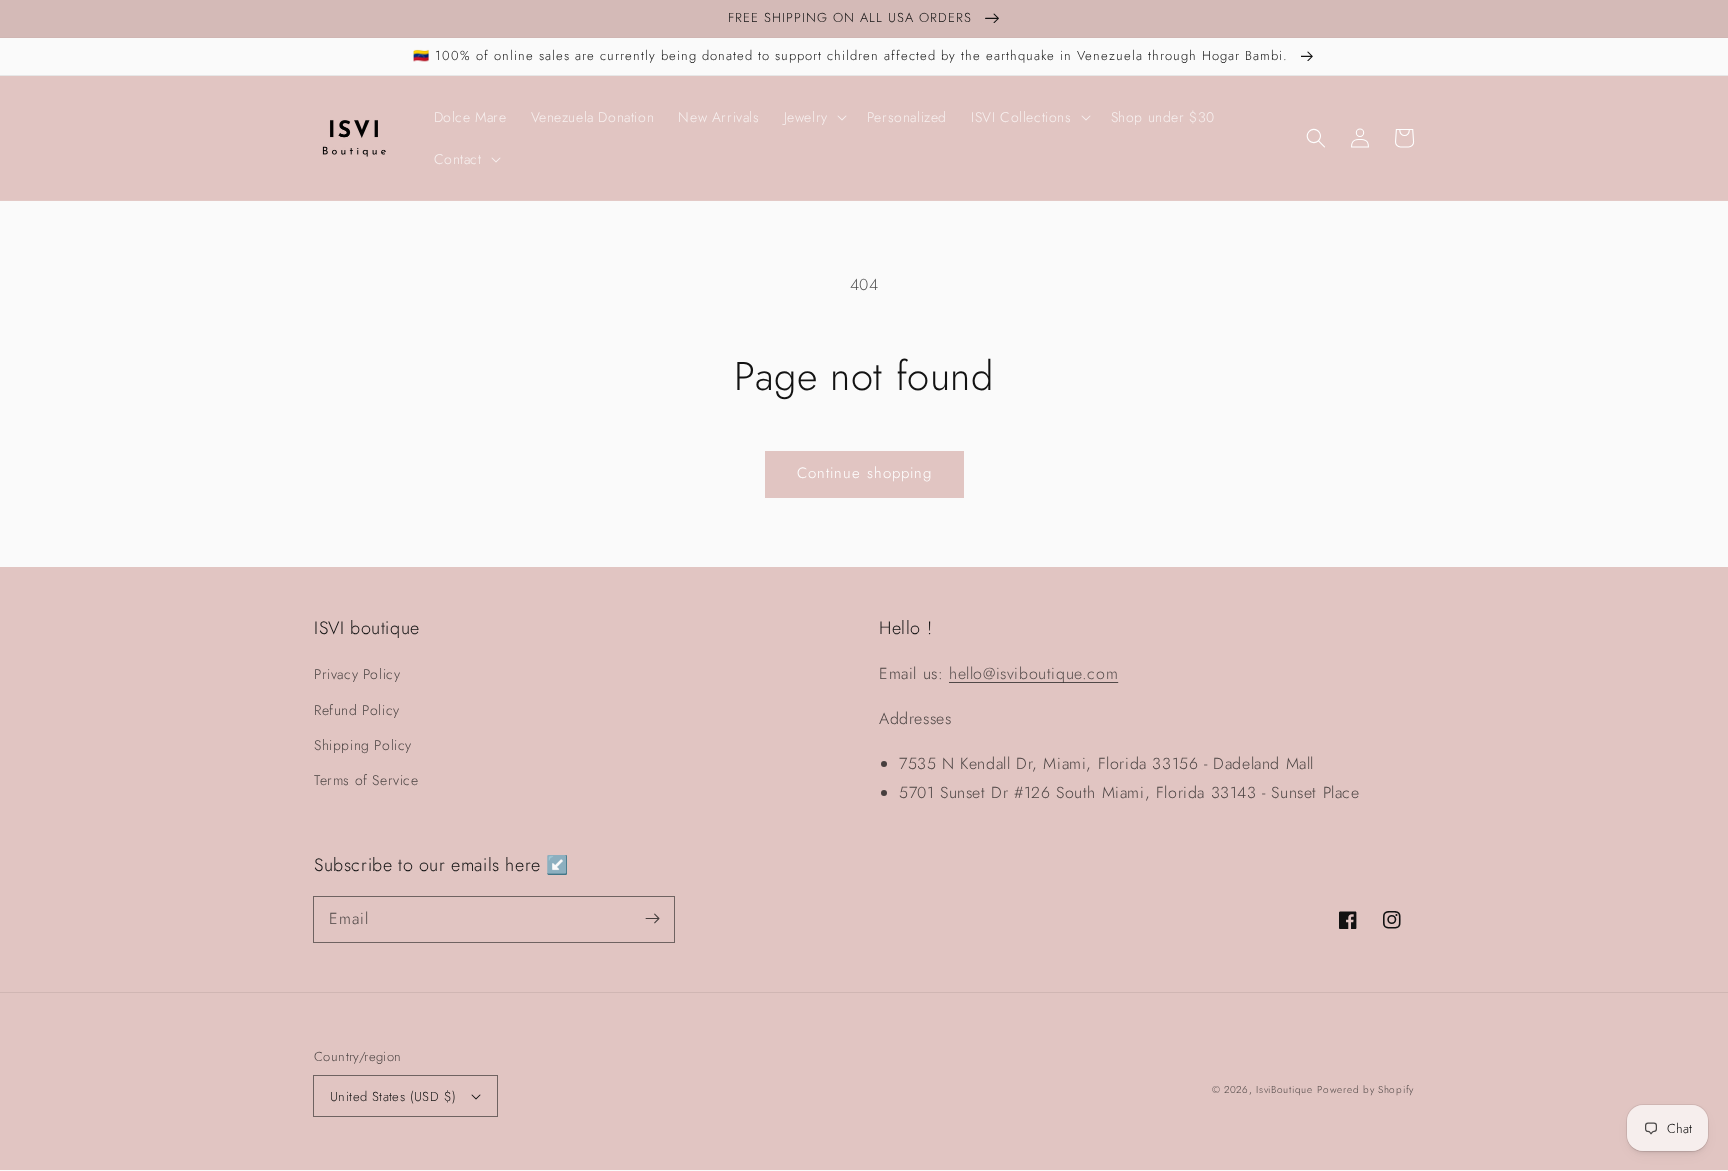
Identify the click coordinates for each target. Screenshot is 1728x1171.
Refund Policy (357, 710)
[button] (1316, 138)
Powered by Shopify (1365, 1089)
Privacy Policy (357, 674)
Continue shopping (864, 473)
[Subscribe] (652, 919)
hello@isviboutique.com (1033, 673)
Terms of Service (366, 780)
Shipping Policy (363, 745)
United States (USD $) (393, 1096)
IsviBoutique (1284, 1089)
